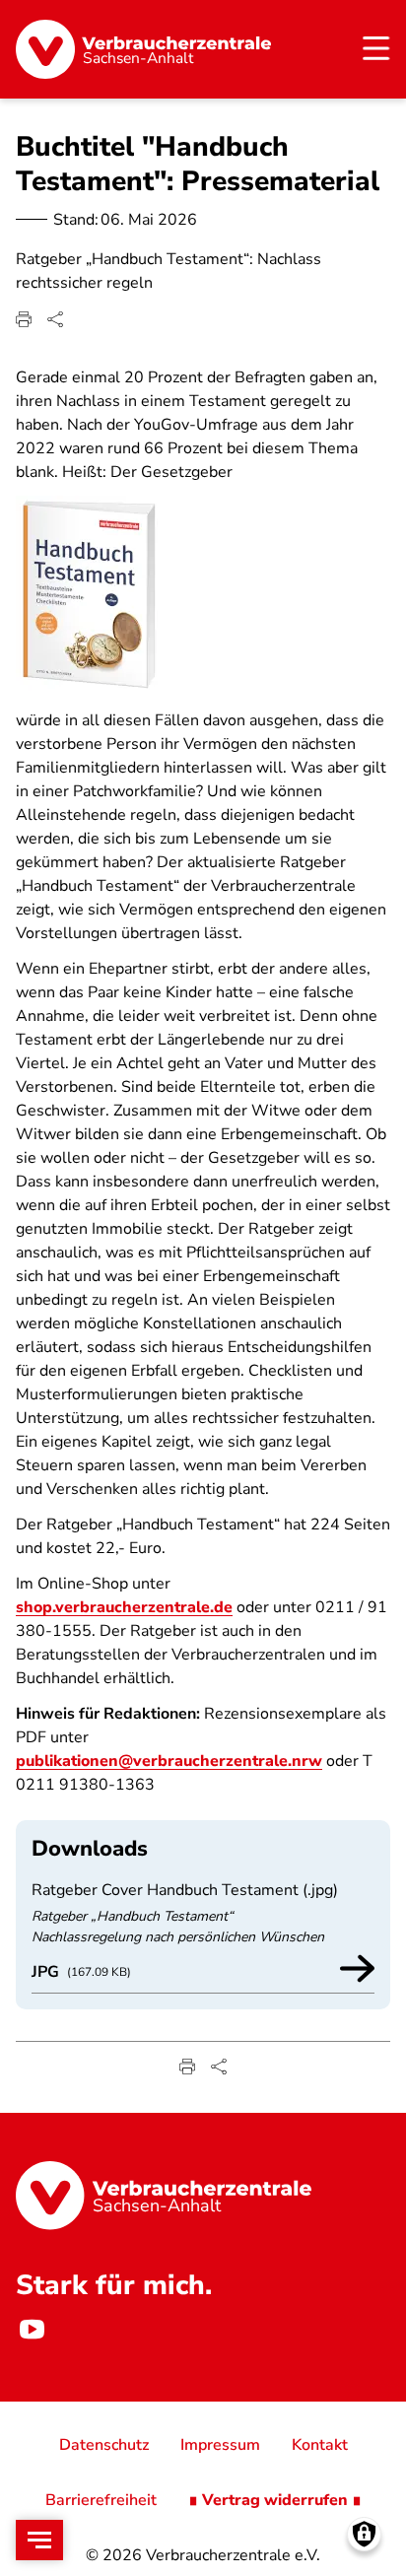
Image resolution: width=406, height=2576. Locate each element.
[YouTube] (32, 2329)
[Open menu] (39, 2540)
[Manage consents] (364, 2534)
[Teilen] (55, 319)
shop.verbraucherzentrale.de (124, 1607)
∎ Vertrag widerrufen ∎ (275, 2500)
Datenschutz (104, 2445)
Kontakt (320, 2445)
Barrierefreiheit (101, 2500)
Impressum (220, 2445)
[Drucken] (24, 319)
